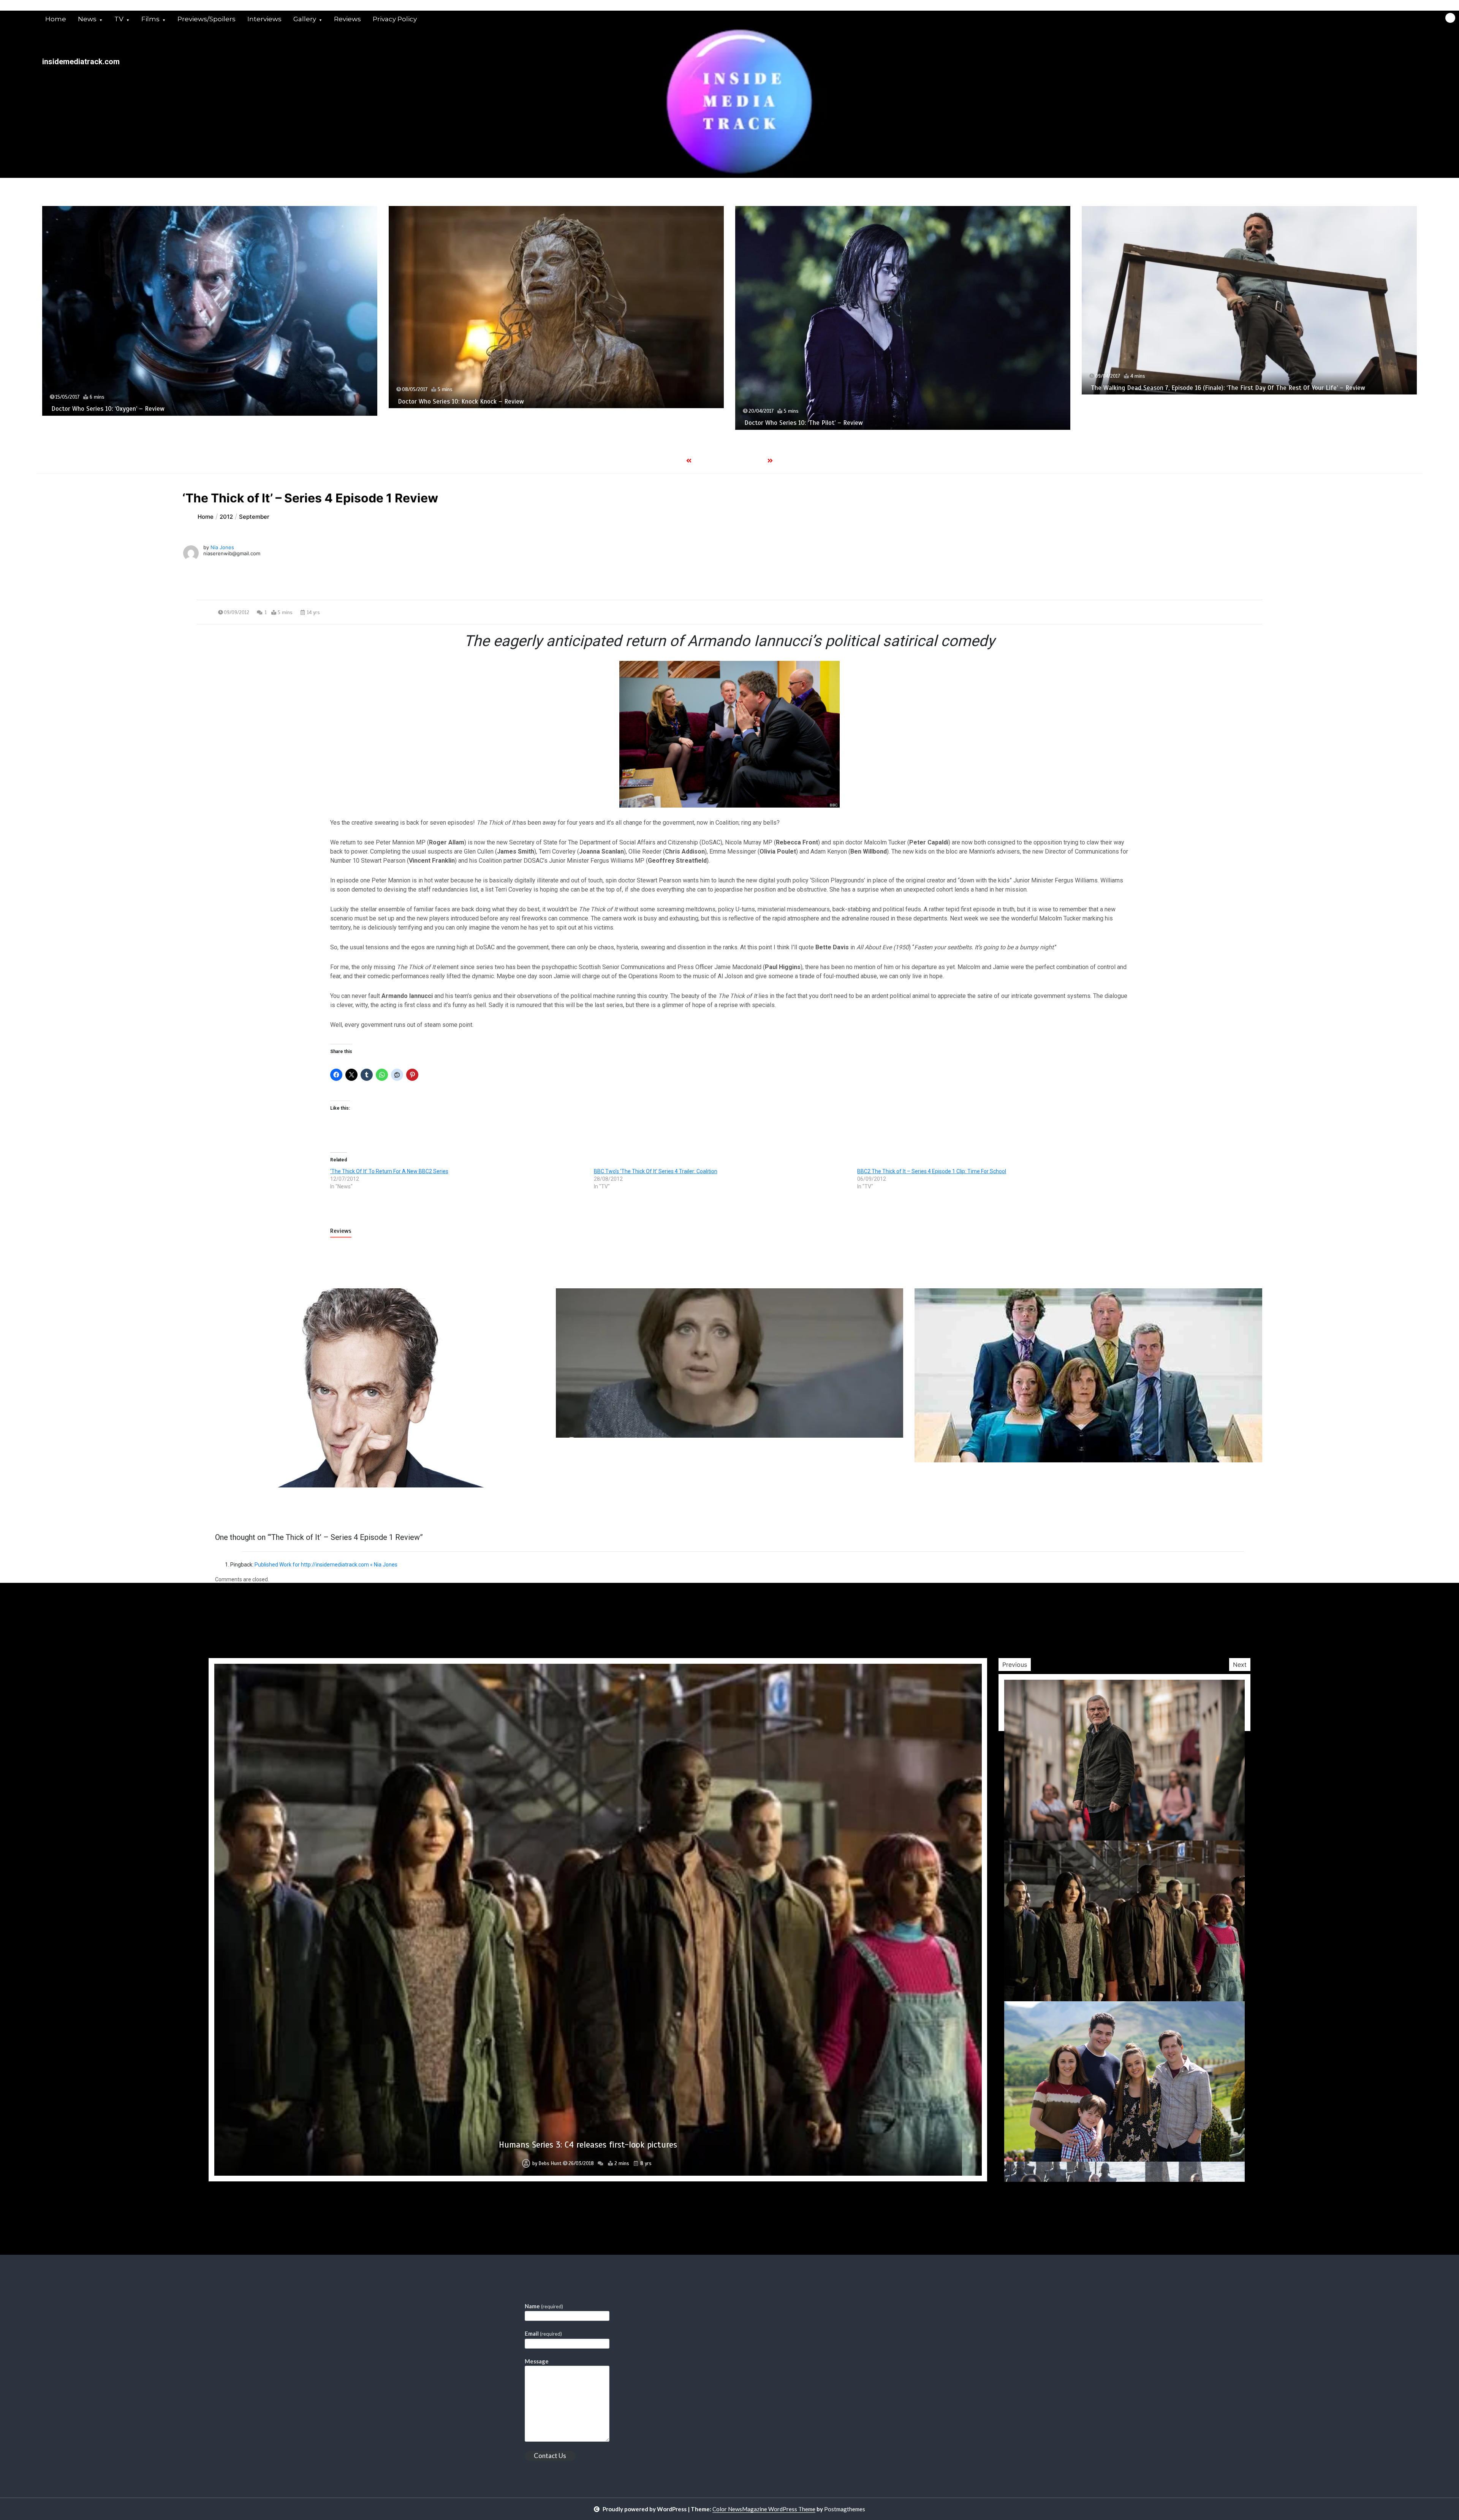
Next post (1231, 1509)
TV (119, 19)
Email (543, 2333)
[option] (210, 318)
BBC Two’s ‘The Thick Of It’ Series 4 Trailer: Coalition (656, 1171)
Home (56, 19)
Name (544, 2306)
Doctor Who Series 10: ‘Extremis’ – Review (1151, 388)
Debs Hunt (550, 2164)
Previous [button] (1015, 1665)
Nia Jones (222, 547)
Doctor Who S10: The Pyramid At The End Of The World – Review (836, 443)
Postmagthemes (845, 2509)
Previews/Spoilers (207, 19)
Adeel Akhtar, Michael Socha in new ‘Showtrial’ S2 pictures (588, 2145)
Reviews (347, 19)
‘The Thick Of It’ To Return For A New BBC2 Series (389, 1171)
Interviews (264, 19)
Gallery (305, 19)
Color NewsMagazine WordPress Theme (764, 2509)
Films (150, 19)
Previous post (234, 1509)
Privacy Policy (395, 19)
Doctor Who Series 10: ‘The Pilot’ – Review (111, 423)
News (87, 19)
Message (537, 2361)
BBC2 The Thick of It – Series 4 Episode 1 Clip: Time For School (932, 1171)
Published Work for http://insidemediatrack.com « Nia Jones (326, 1565)
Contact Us (550, 2456)
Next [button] (1240, 1665)
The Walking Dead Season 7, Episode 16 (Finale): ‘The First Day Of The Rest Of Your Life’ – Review (535, 388)
